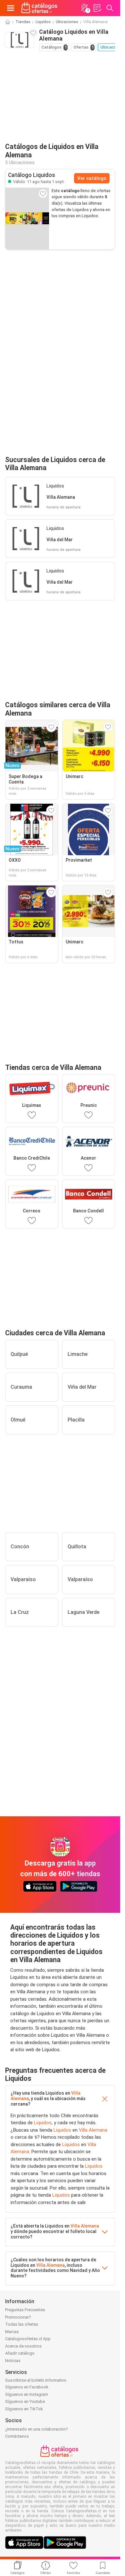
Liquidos (43, 22)
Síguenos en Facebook (27, 2387)
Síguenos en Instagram (27, 2394)
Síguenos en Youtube (25, 2401)
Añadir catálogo (20, 2353)
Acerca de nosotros (23, 2346)
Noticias (13, 2361)
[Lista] (97, 8)
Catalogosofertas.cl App (28, 2339)
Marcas (12, 2332)
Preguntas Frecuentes (25, 2310)
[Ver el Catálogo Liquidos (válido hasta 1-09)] (27, 218)
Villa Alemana (93, 2130)
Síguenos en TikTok (24, 2409)
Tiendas (23, 22)
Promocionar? (18, 2317)
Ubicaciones (67, 22)
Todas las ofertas (22, 2324)
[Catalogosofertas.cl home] (40, 8)
